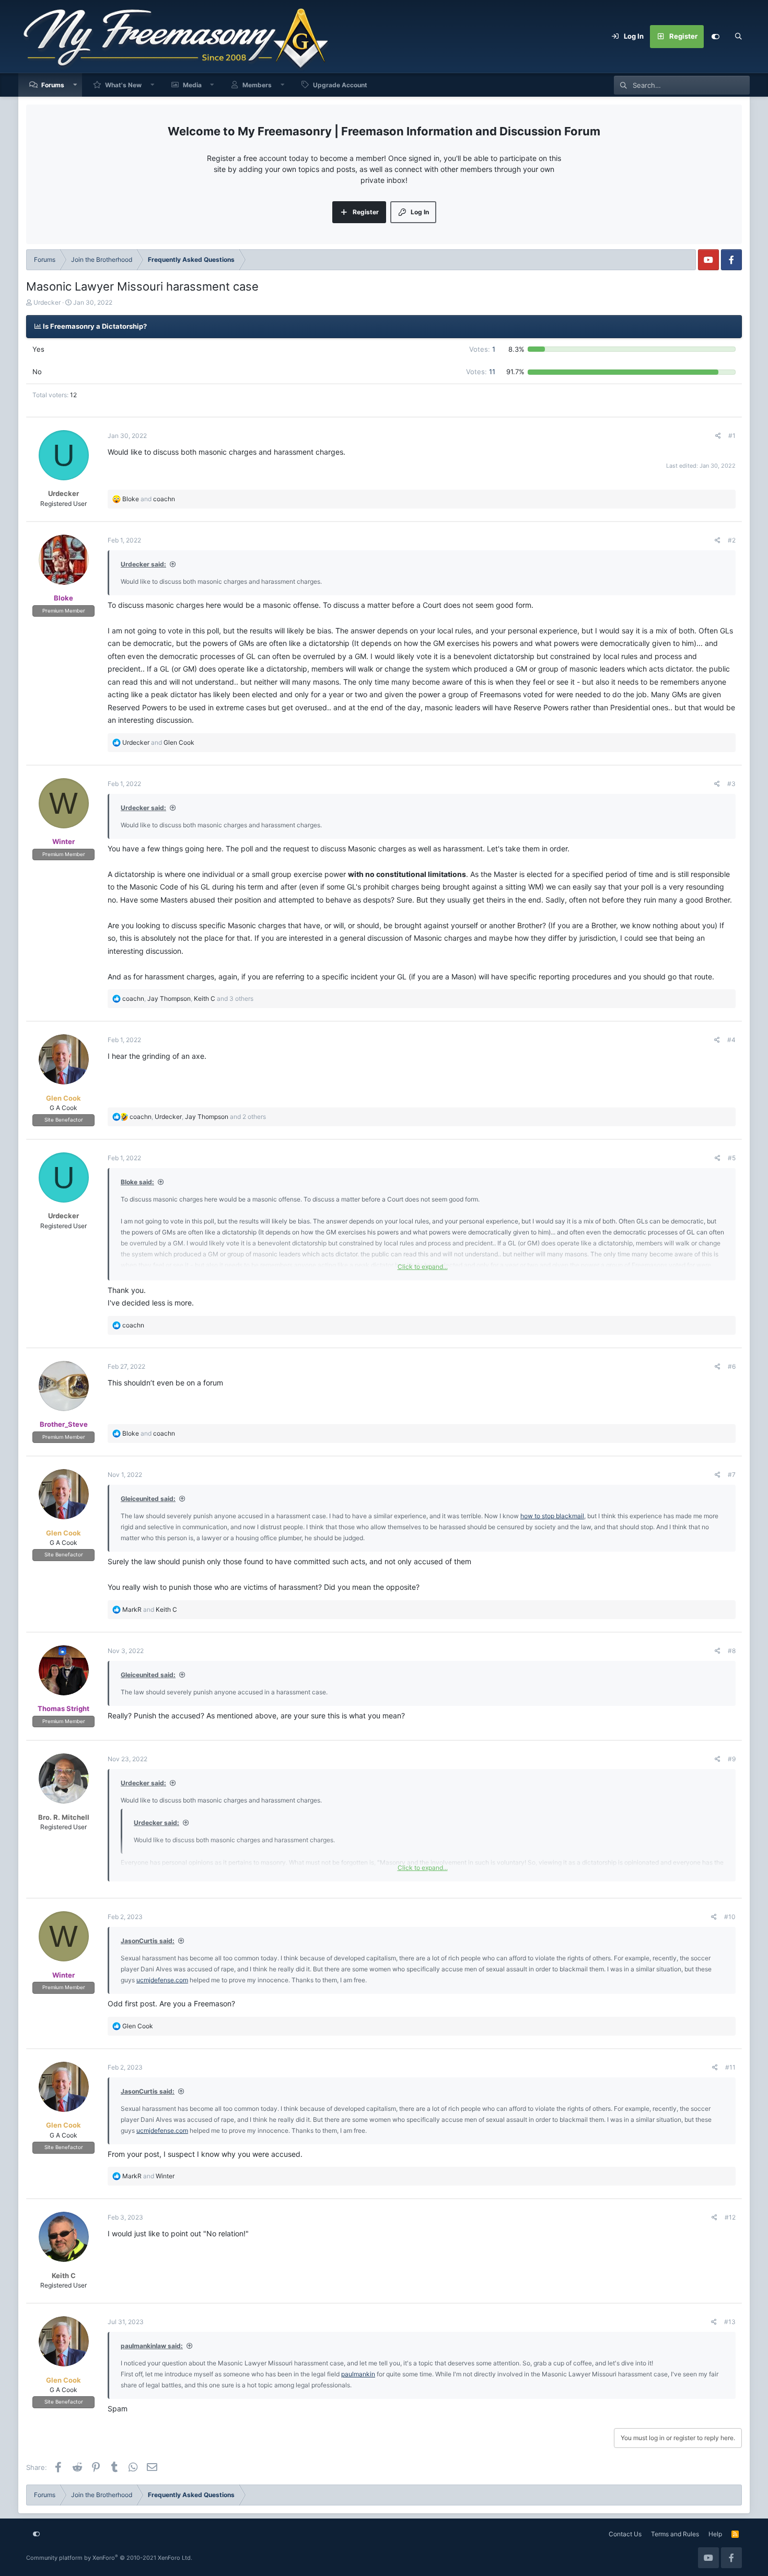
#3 (731, 784)
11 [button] (481, 372)
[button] (75, 85)
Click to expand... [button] (423, 1267)
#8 (732, 1651)
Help (715, 2534)
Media (192, 85)
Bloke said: (137, 1182)
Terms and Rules (675, 2534)
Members (257, 85)
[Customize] (715, 37)
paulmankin (358, 2374)
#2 (732, 540)
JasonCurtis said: (148, 1941)
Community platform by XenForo (109, 2558)
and (149, 499)
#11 (730, 2067)
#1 (732, 436)
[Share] (718, 436)
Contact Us (625, 2534)
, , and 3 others (188, 998)
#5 (732, 1158)
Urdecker (47, 302)
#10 (730, 1917)
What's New (123, 85)
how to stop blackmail (552, 1516)
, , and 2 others (198, 1117)
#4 (731, 1040)
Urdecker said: (143, 564)
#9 (732, 1759)
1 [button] (482, 349)
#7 (732, 1475)
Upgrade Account (340, 85)
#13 (730, 2322)
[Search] (738, 37)
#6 (732, 1366)
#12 (730, 2217)
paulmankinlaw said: (152, 2346)
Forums (53, 85)
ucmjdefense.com (162, 1980)
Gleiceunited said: (148, 1499)
